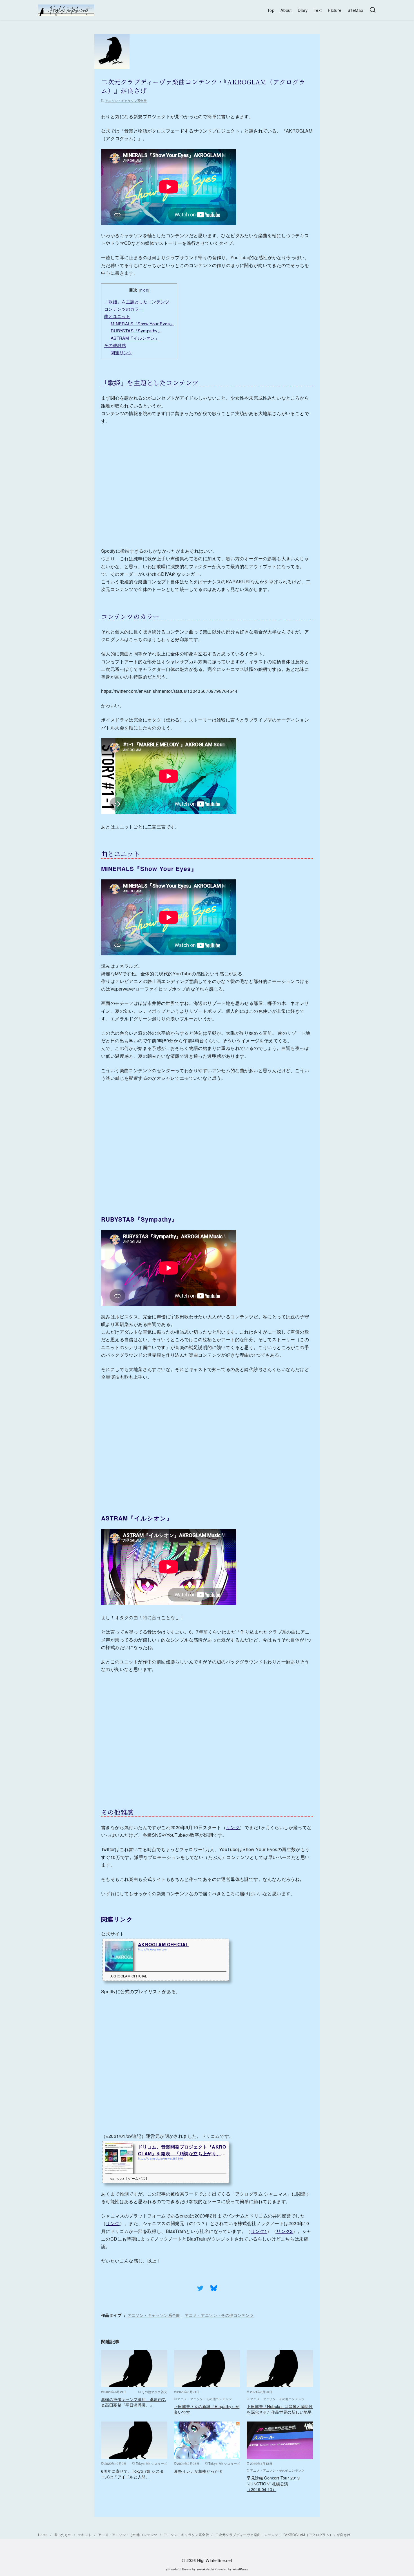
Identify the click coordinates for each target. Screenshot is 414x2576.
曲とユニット (117, 316)
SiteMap (355, 10)
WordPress (240, 2569)
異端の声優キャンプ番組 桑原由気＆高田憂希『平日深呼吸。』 (133, 2402)
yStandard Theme (179, 2569)
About (286, 10)
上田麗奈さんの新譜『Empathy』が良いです (207, 2409)
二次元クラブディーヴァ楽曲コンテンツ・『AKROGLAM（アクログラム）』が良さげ (283, 2534)
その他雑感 (115, 345)
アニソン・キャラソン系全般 (126, 100)
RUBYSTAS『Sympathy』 (136, 331)
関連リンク (122, 352)
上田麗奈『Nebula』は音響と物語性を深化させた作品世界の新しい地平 (280, 2409)
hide (144, 290)
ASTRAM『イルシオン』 (135, 338)
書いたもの (63, 2534)
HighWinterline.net (215, 2560)
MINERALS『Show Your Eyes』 (143, 323)
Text (318, 10)
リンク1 (259, 2231)
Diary (303, 10)
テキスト (85, 2534)
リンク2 (285, 2231)
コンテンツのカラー (124, 309)
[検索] (373, 10)
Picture (335, 10)
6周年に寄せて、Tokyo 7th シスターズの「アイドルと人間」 (132, 2474)
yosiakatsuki (205, 2569)
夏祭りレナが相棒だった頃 (198, 2471)
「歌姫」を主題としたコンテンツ (137, 302)
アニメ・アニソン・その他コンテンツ (219, 2315)
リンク (233, 1827)
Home (43, 2534)
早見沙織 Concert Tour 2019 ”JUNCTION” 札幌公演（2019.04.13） (273, 2483)
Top (271, 10)
